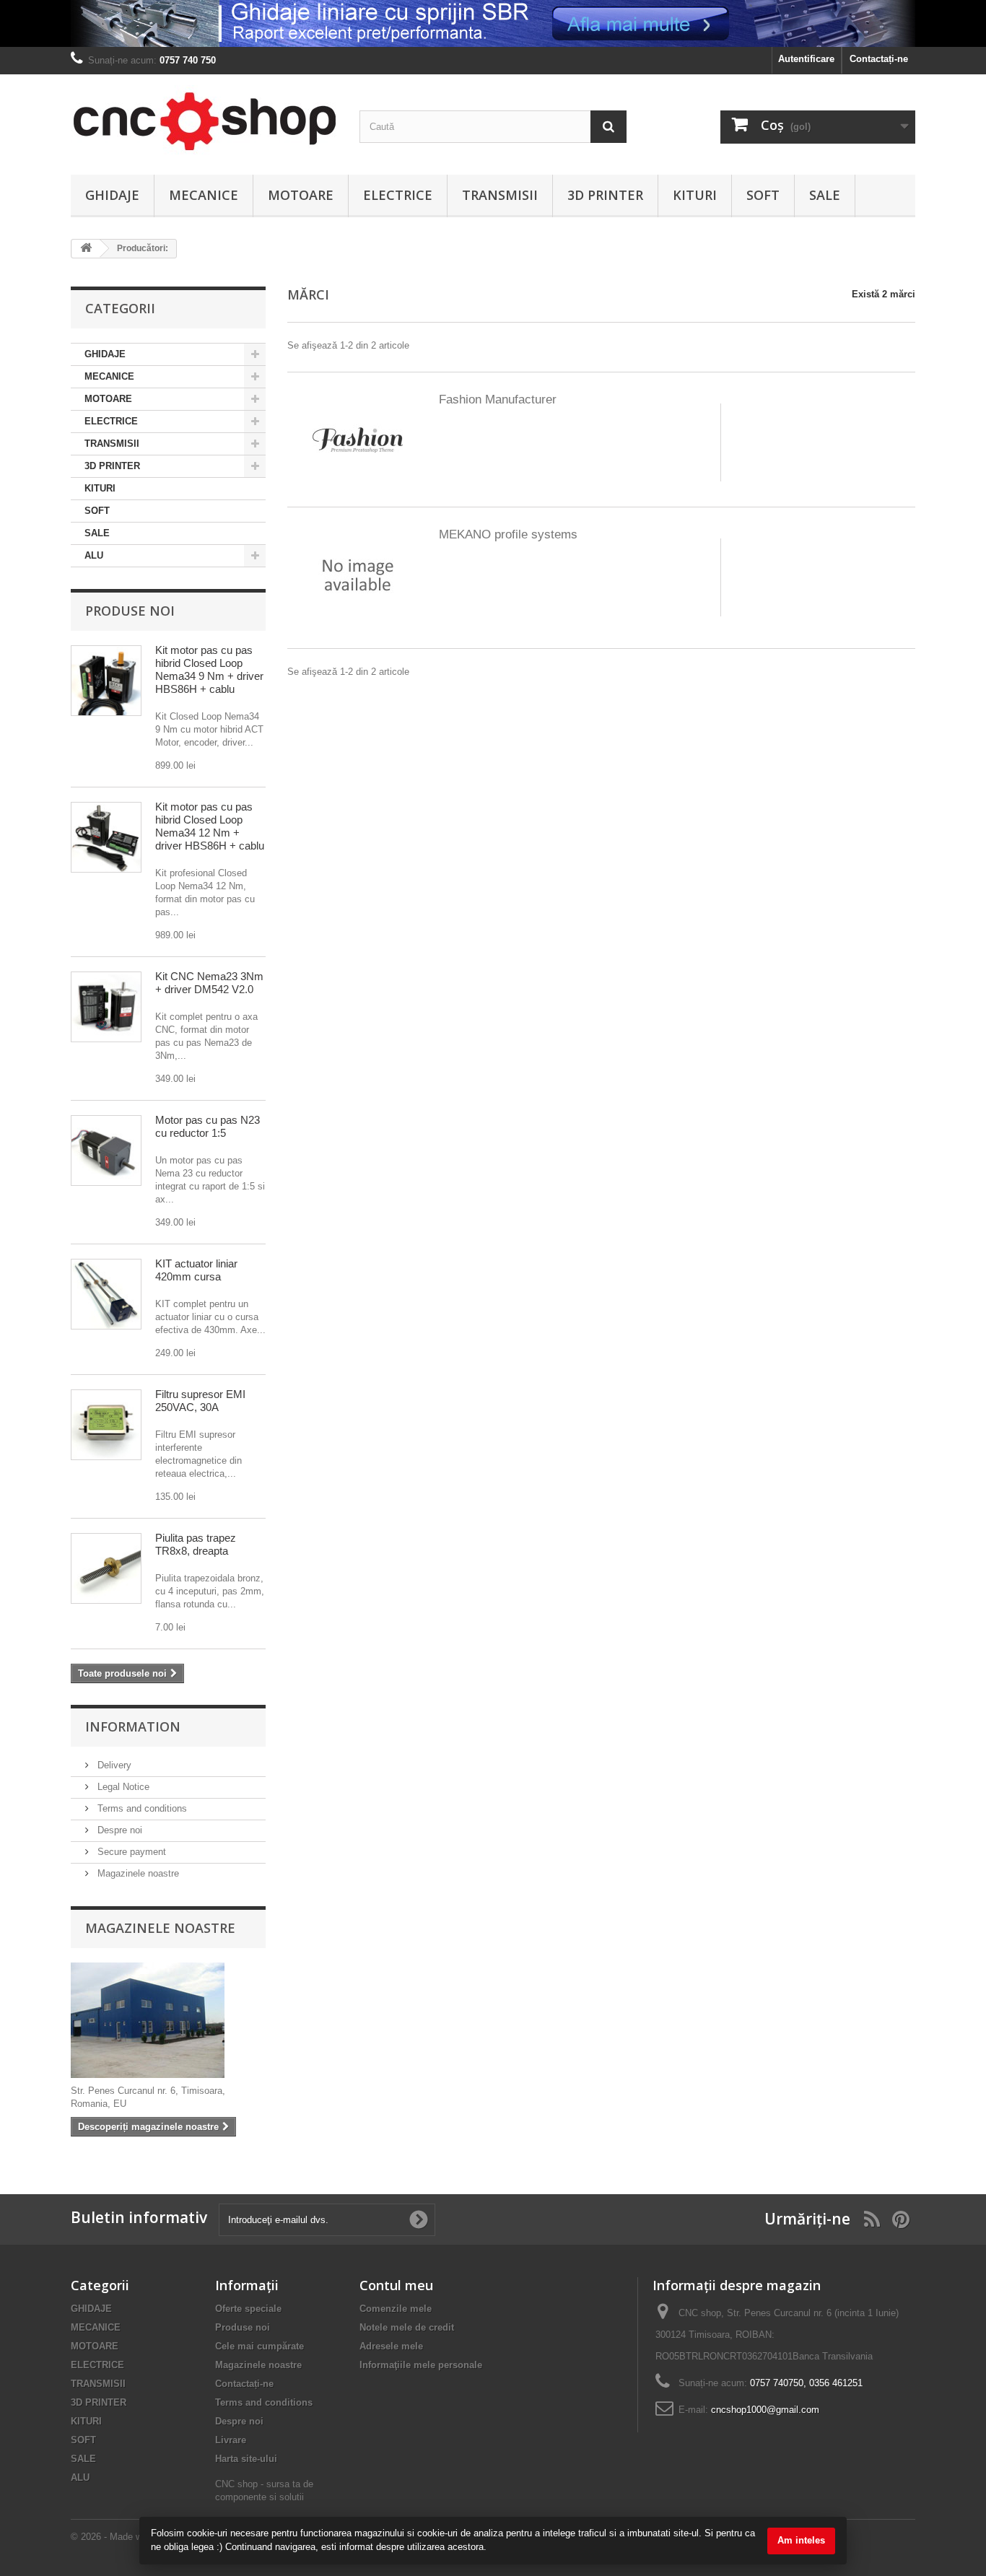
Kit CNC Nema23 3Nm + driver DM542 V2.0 (209, 983)
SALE (825, 195)
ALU (94, 555)
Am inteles (801, 2540)
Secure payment (130, 1852)
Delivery (113, 1765)
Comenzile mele (396, 2309)
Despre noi (118, 1830)
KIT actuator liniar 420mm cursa (196, 1270)
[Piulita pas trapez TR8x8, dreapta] (106, 1568)
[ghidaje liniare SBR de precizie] (493, 23)
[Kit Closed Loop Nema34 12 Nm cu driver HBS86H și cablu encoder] (106, 837)
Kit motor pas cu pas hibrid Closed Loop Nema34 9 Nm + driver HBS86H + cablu (209, 669)
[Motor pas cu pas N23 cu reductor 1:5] (106, 1151)
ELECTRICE (398, 195)
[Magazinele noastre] (168, 2020)
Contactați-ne (879, 59)
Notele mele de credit (407, 2327)
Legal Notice (122, 1787)
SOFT (763, 195)
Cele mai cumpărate (259, 2346)
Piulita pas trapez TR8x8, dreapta (196, 1544)
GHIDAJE (112, 195)
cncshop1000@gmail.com (765, 2410)
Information (133, 1726)
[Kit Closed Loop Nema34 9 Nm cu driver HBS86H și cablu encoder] (106, 681)
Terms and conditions (141, 1808)
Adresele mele (391, 2346)
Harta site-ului (246, 2459)
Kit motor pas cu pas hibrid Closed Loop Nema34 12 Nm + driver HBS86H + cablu (210, 826)
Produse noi (130, 611)
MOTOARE (301, 195)
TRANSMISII (500, 195)
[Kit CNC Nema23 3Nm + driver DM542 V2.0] (106, 1007)
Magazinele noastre (137, 1873)
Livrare (231, 2440)
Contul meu (396, 2285)
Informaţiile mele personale (421, 2365)
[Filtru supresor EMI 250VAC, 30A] (106, 1425)
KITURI (695, 195)
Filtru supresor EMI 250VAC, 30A (200, 1401)
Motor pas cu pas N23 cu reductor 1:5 (208, 1126)
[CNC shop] (204, 121)
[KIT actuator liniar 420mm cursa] (106, 1294)
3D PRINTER (605, 195)
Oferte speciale (248, 2309)
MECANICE (204, 195)
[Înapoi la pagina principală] (86, 249)
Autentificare (806, 59)
